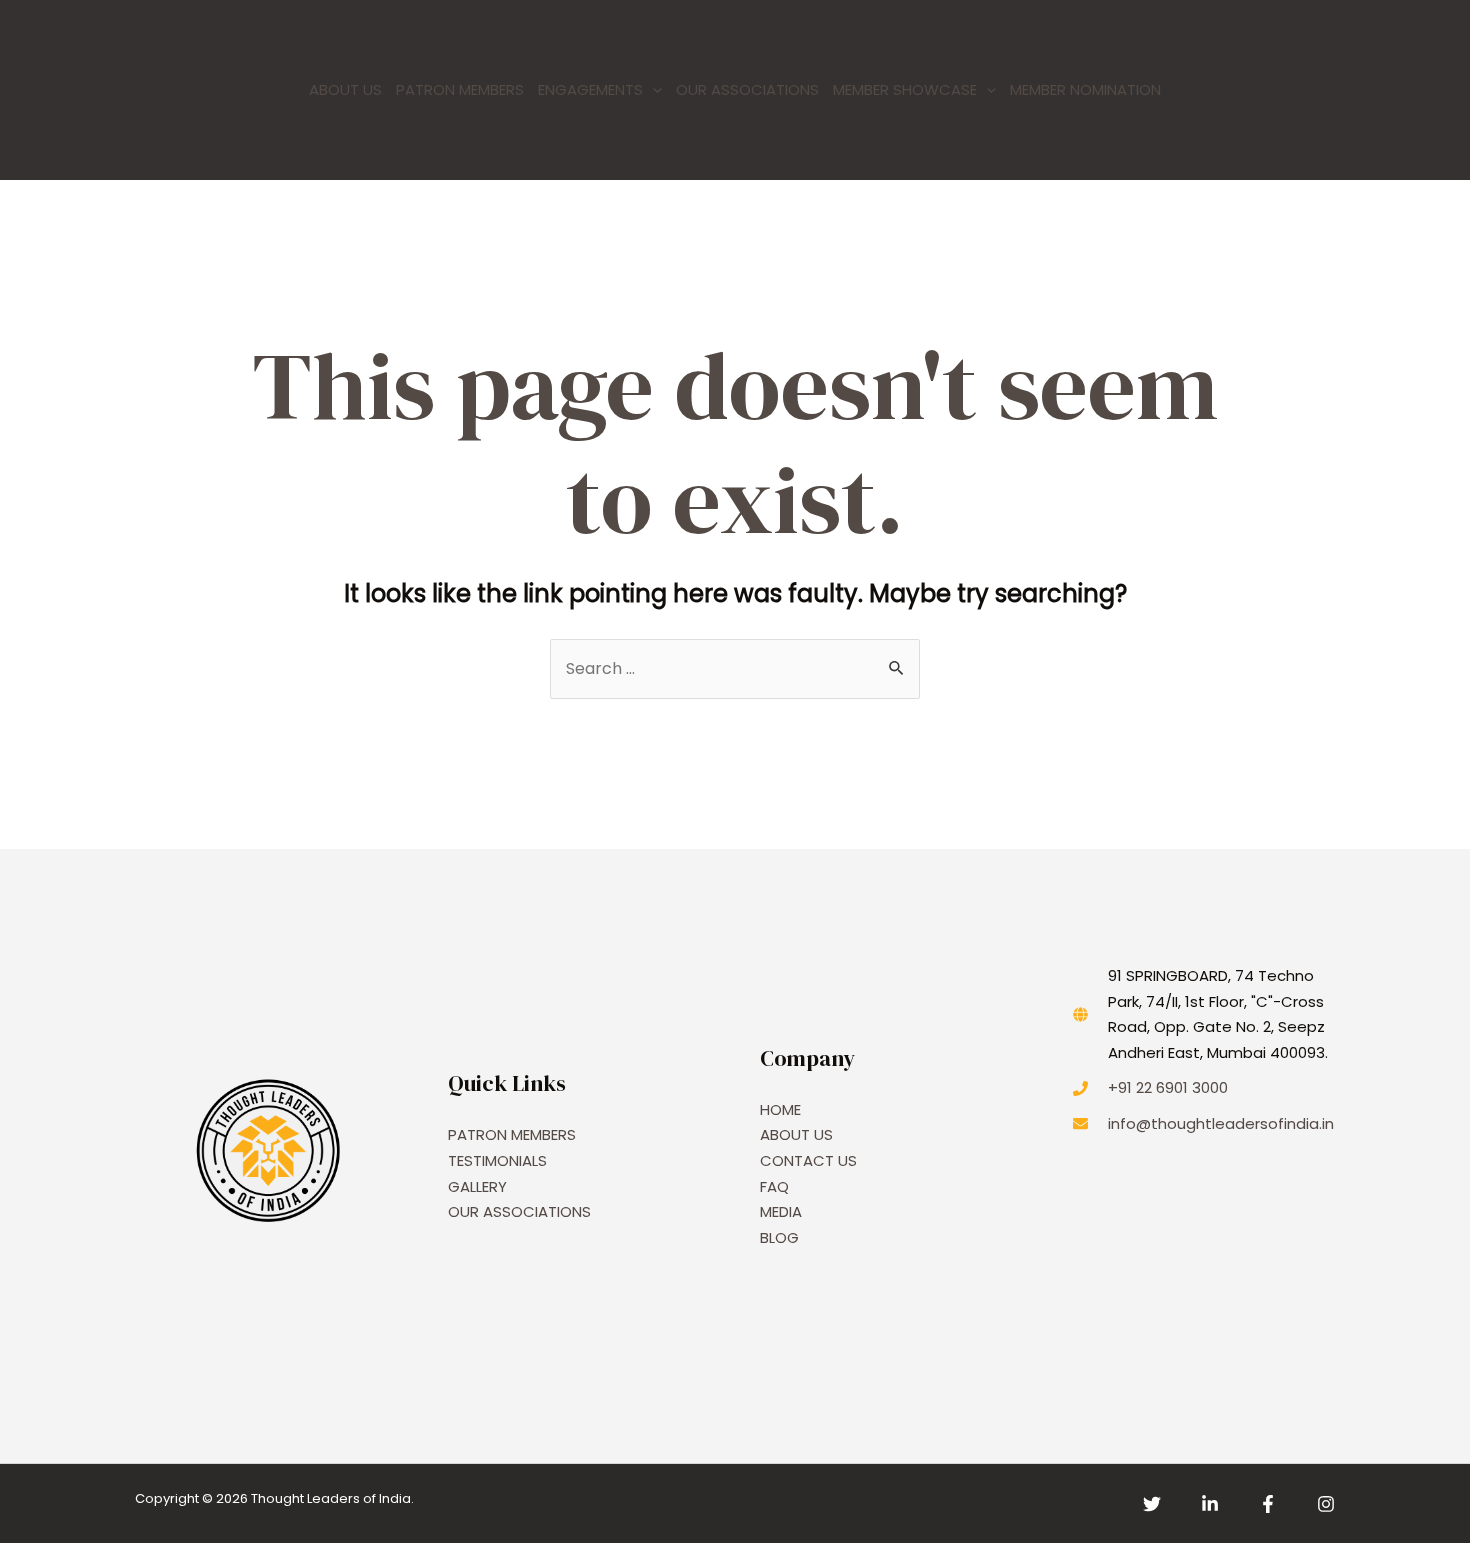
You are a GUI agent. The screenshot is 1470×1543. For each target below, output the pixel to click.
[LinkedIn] (1210, 1504)
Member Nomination (1085, 89)
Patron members (460, 89)
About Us (345, 89)
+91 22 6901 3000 (1168, 1087)
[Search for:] (735, 668)
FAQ (774, 1186)
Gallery (477, 1186)
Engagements (590, 89)
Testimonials (497, 1160)
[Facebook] (1268, 1504)
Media (781, 1211)
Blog (779, 1237)
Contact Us (808, 1160)
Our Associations (747, 89)
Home (780, 1109)
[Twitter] (1152, 1504)
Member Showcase (905, 89)
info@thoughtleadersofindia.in (1221, 1123)
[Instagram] (1326, 1504)
